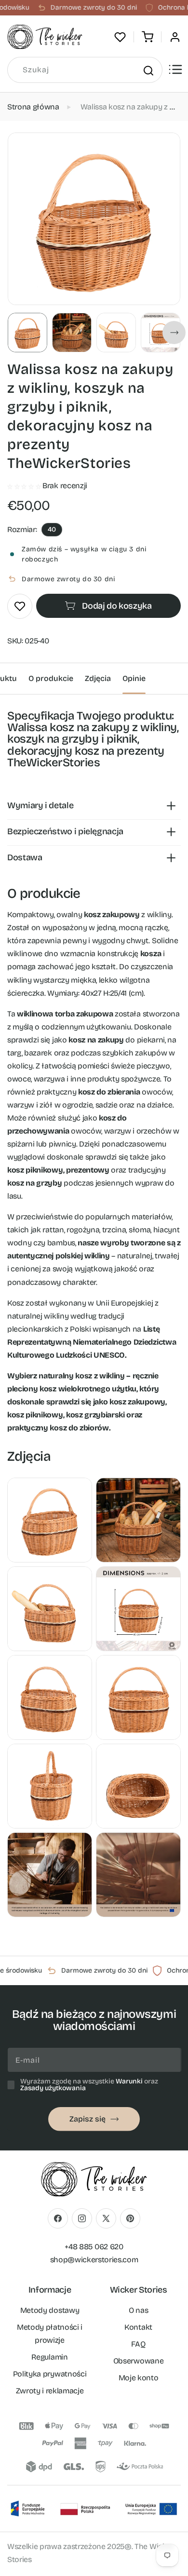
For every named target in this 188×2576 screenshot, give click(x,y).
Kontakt (138, 2327)
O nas (138, 2310)
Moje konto (139, 2378)
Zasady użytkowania (53, 2088)
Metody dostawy (50, 2310)
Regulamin (49, 2357)
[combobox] (85, 70)
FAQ (138, 2344)
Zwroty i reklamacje (50, 2391)
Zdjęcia (98, 678)
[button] (148, 37)
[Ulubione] (120, 37)
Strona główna (33, 107)
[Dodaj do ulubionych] (20, 606)
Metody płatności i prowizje (50, 2334)
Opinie (134, 678)
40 (52, 529)
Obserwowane (138, 2361)
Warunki (129, 2081)
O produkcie (51, 678)
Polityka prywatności (50, 2374)
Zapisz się (87, 2119)
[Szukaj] (148, 70)
